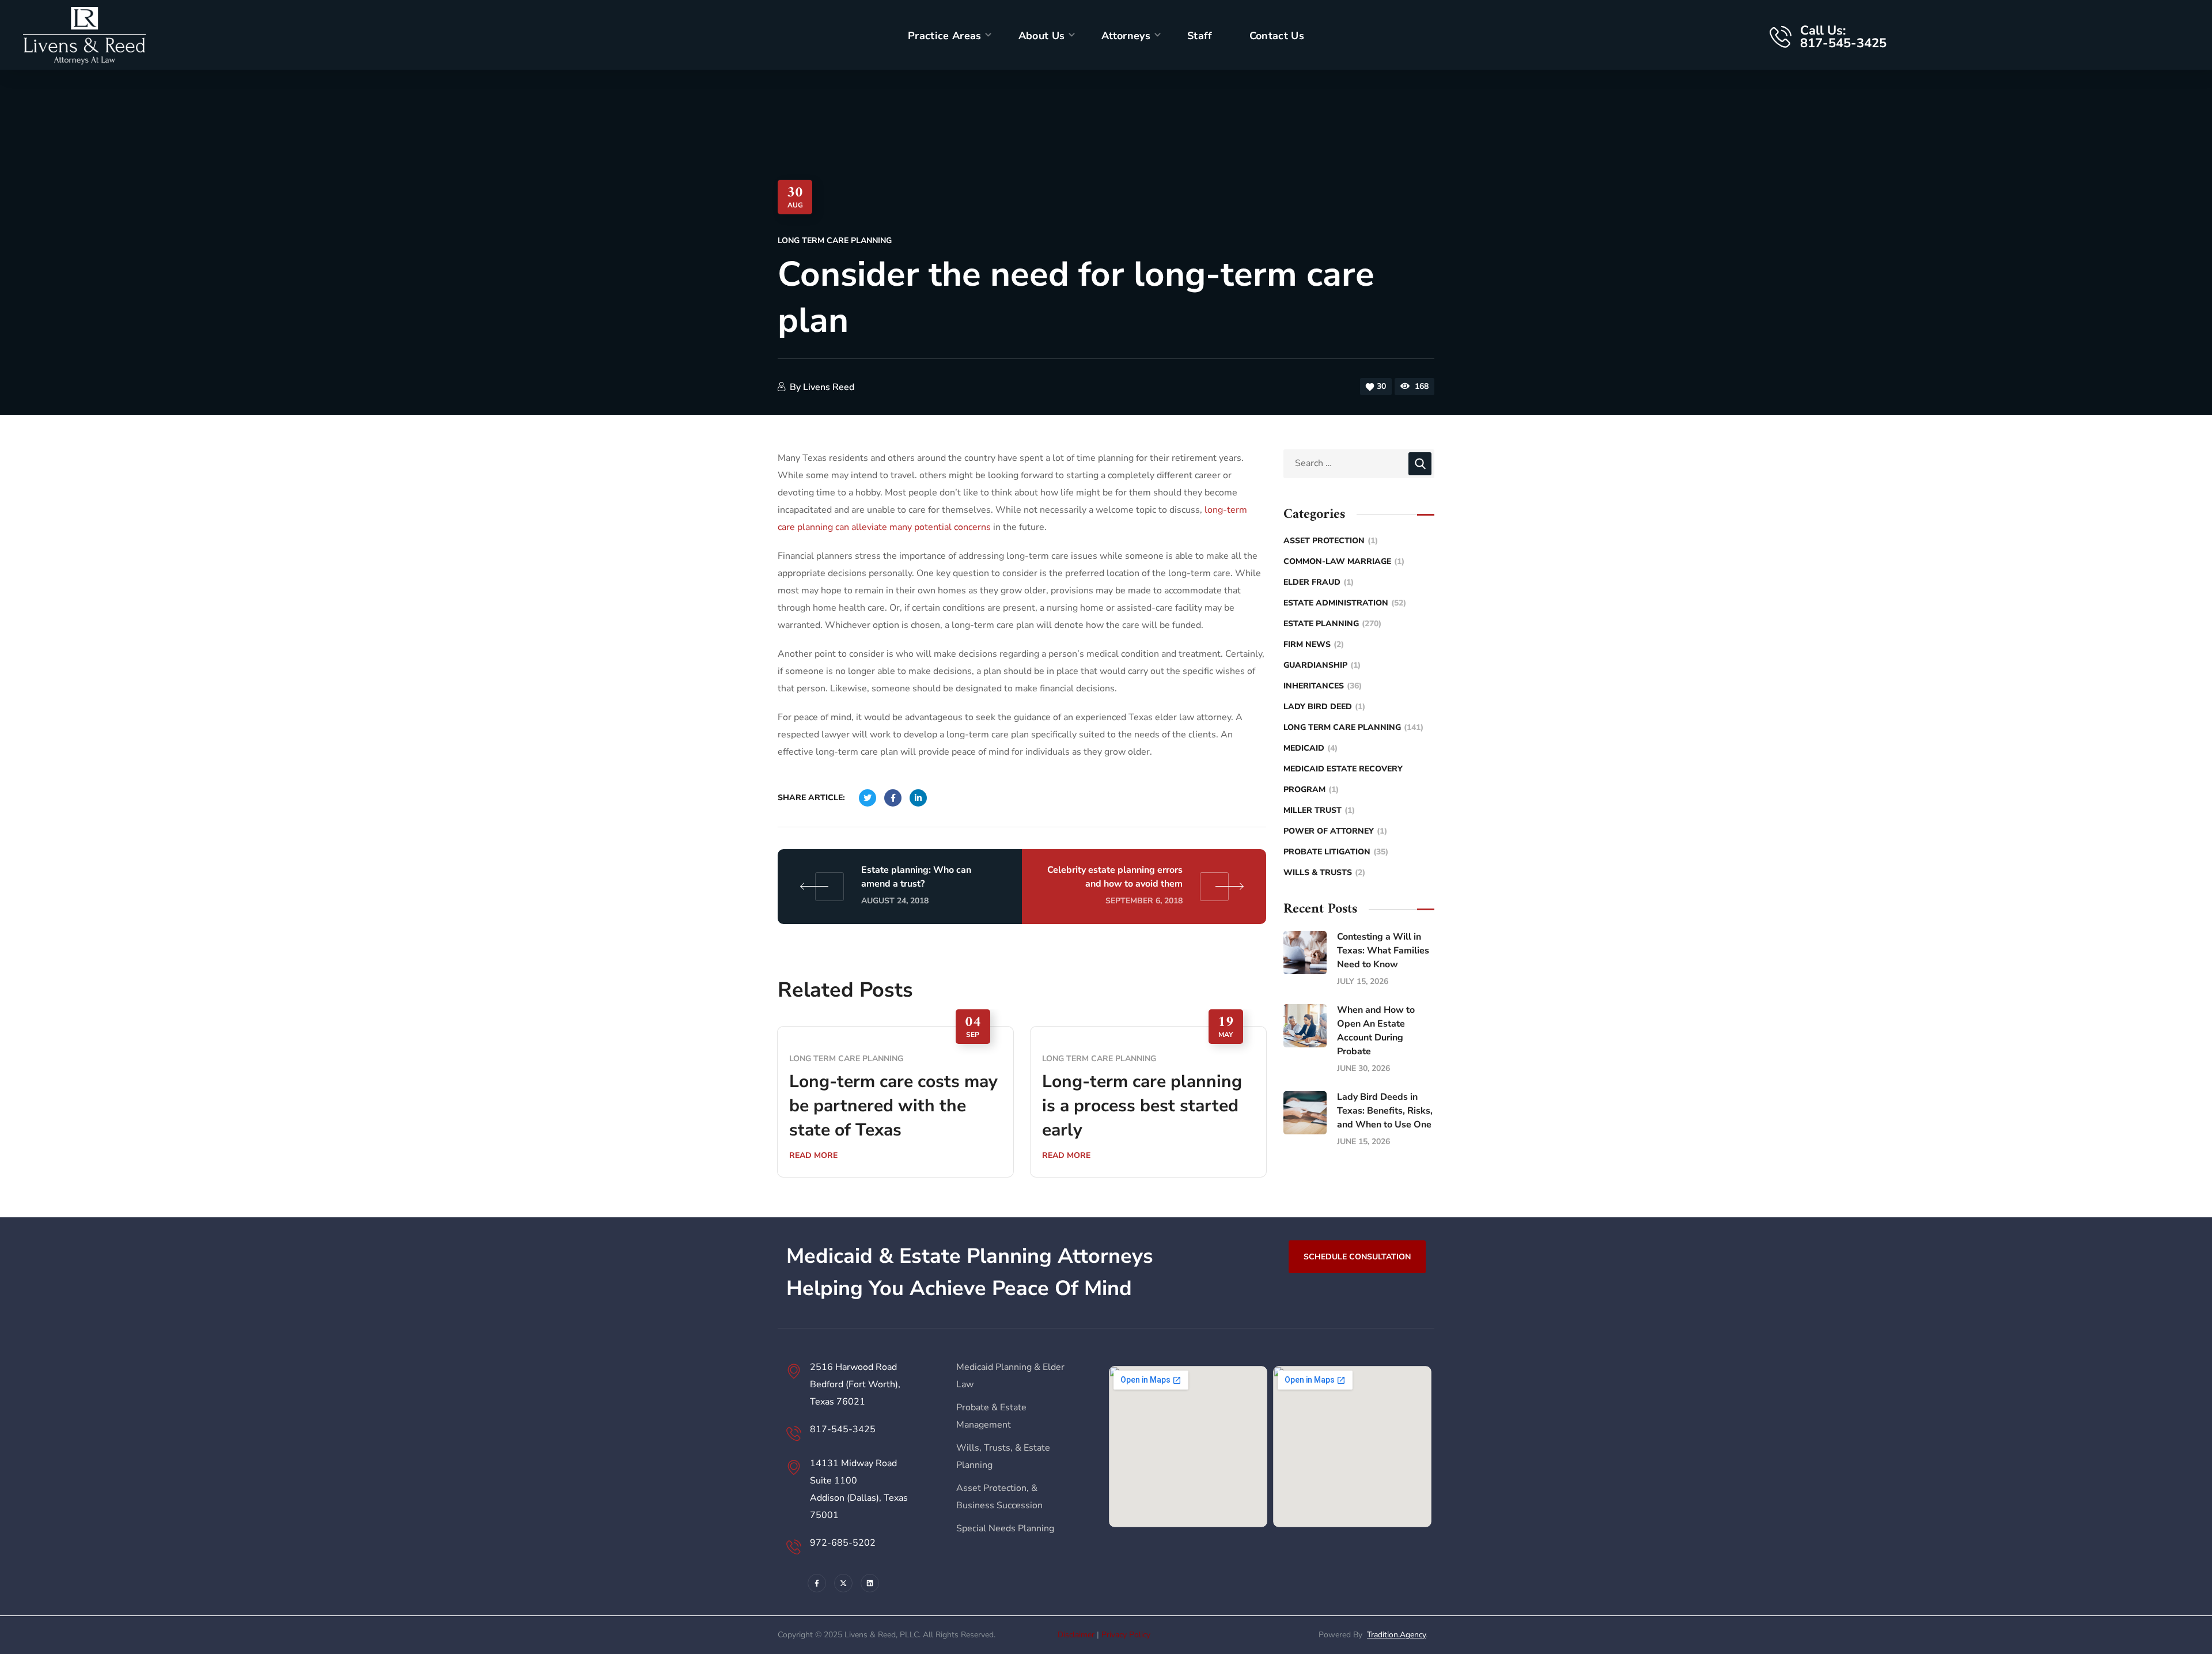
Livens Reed (829, 387)
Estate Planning (1332, 624)
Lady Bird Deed (1324, 707)
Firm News (1314, 644)
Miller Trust (1319, 810)
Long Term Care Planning (835, 241)
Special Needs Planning (1005, 1528)
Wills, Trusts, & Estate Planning (1003, 1456)
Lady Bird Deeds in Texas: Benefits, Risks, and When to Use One (1385, 1111)
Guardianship (1322, 665)
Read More (813, 1155)
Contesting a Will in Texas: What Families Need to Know (1383, 951)
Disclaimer (1076, 1635)
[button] (1357, 1256)
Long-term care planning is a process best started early (1142, 1106)
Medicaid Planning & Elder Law (1010, 1376)
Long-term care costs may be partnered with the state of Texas (893, 1106)
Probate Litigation (1336, 852)
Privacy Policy (1126, 1635)
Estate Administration (1345, 603)
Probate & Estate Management (991, 1416)
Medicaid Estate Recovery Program (1343, 779)
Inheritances (1323, 686)
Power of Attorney (1335, 831)
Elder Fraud (1319, 582)
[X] (843, 1583)
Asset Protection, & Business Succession (999, 1497)
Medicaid (1310, 748)
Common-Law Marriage (1344, 561)
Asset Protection (1331, 541)
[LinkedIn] (870, 1583)
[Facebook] (817, 1583)
